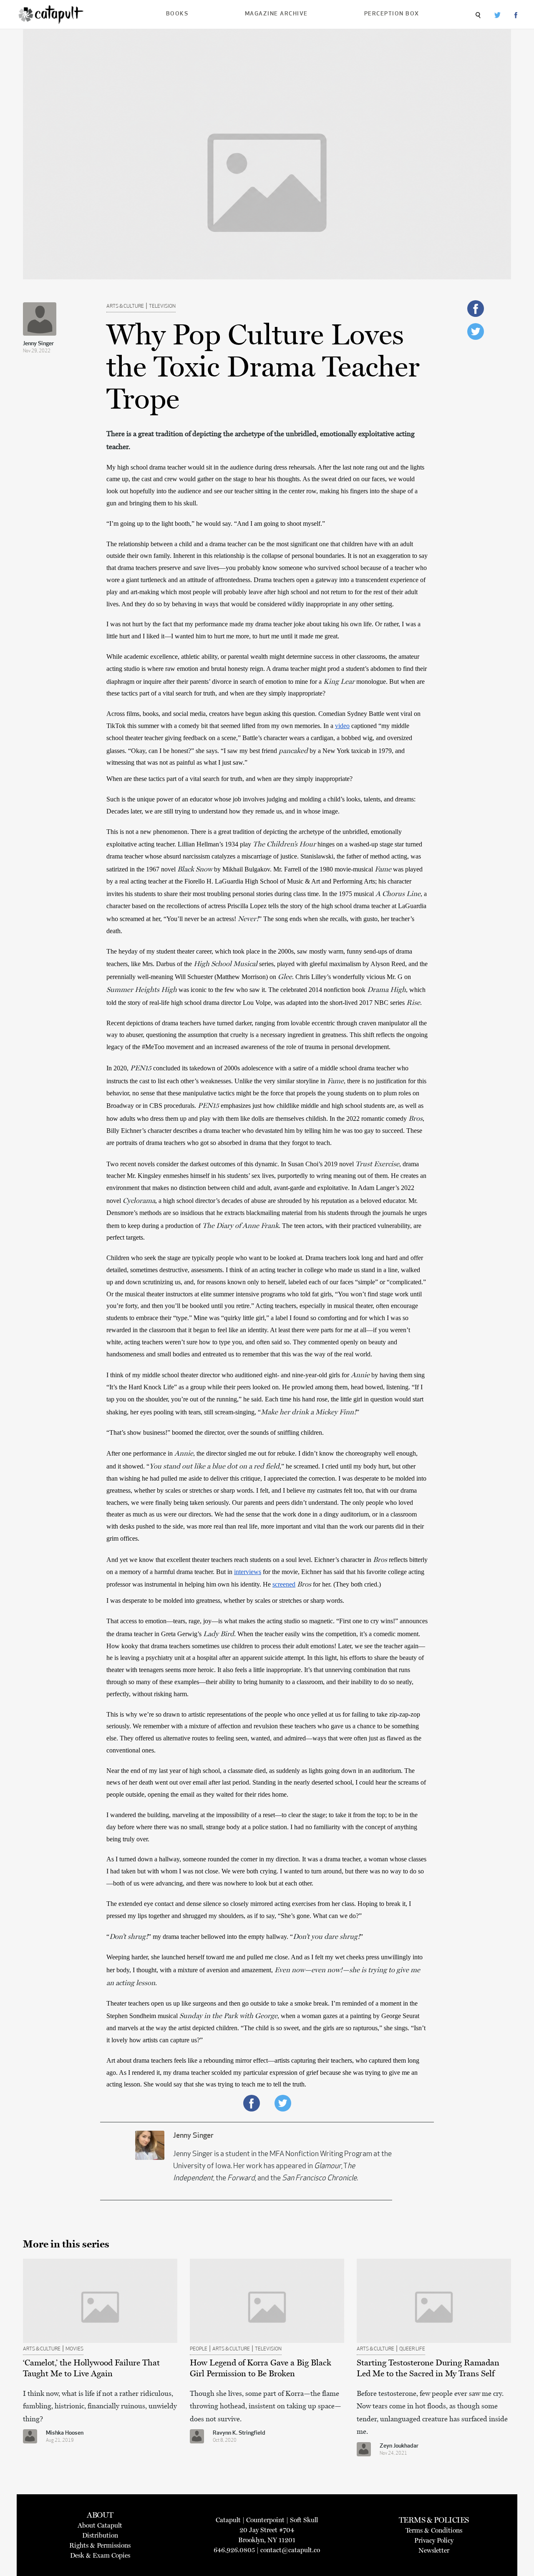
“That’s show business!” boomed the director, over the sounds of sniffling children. (216, 1432)
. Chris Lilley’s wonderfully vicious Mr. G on (352, 977)
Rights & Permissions (100, 2545)
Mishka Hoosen (65, 2433)
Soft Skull (304, 2520)
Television (162, 306)
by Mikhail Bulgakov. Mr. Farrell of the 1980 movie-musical (293, 869)
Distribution (100, 2535)
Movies (74, 2349)
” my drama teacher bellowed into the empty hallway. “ (220, 1937)
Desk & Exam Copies (100, 2555)
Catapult (228, 2520)
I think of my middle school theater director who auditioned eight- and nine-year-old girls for (229, 1375)
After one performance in (140, 1453)
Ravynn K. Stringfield (239, 2433)
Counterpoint (265, 2520)
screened (284, 1584)
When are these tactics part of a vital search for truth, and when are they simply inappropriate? (229, 779)
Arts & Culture (125, 306)
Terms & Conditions (434, 2530)
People (199, 2349)
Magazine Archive (276, 14)
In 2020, (118, 1068)
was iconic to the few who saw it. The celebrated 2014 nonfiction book (272, 990)
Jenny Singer (38, 344)
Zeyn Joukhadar (399, 2446)
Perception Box (392, 14)
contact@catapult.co (290, 2550)
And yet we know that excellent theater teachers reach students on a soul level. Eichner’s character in (240, 1560)
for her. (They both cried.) (347, 1584)
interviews (248, 1572)
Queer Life (412, 2349)
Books (177, 14)
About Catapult (100, 2525)
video (342, 726)
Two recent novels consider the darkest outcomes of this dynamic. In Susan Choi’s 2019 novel (231, 1164)
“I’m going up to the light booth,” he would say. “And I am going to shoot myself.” (217, 523)
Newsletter (434, 2550)
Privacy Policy (434, 2540)
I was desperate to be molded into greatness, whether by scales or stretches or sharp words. (225, 1601)
